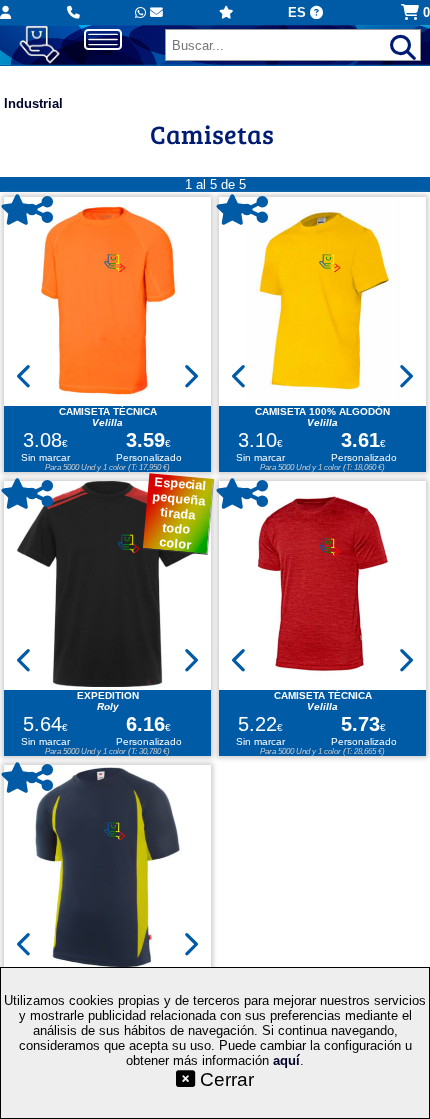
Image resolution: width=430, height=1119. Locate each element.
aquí (286, 1060)
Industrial (33, 103)
